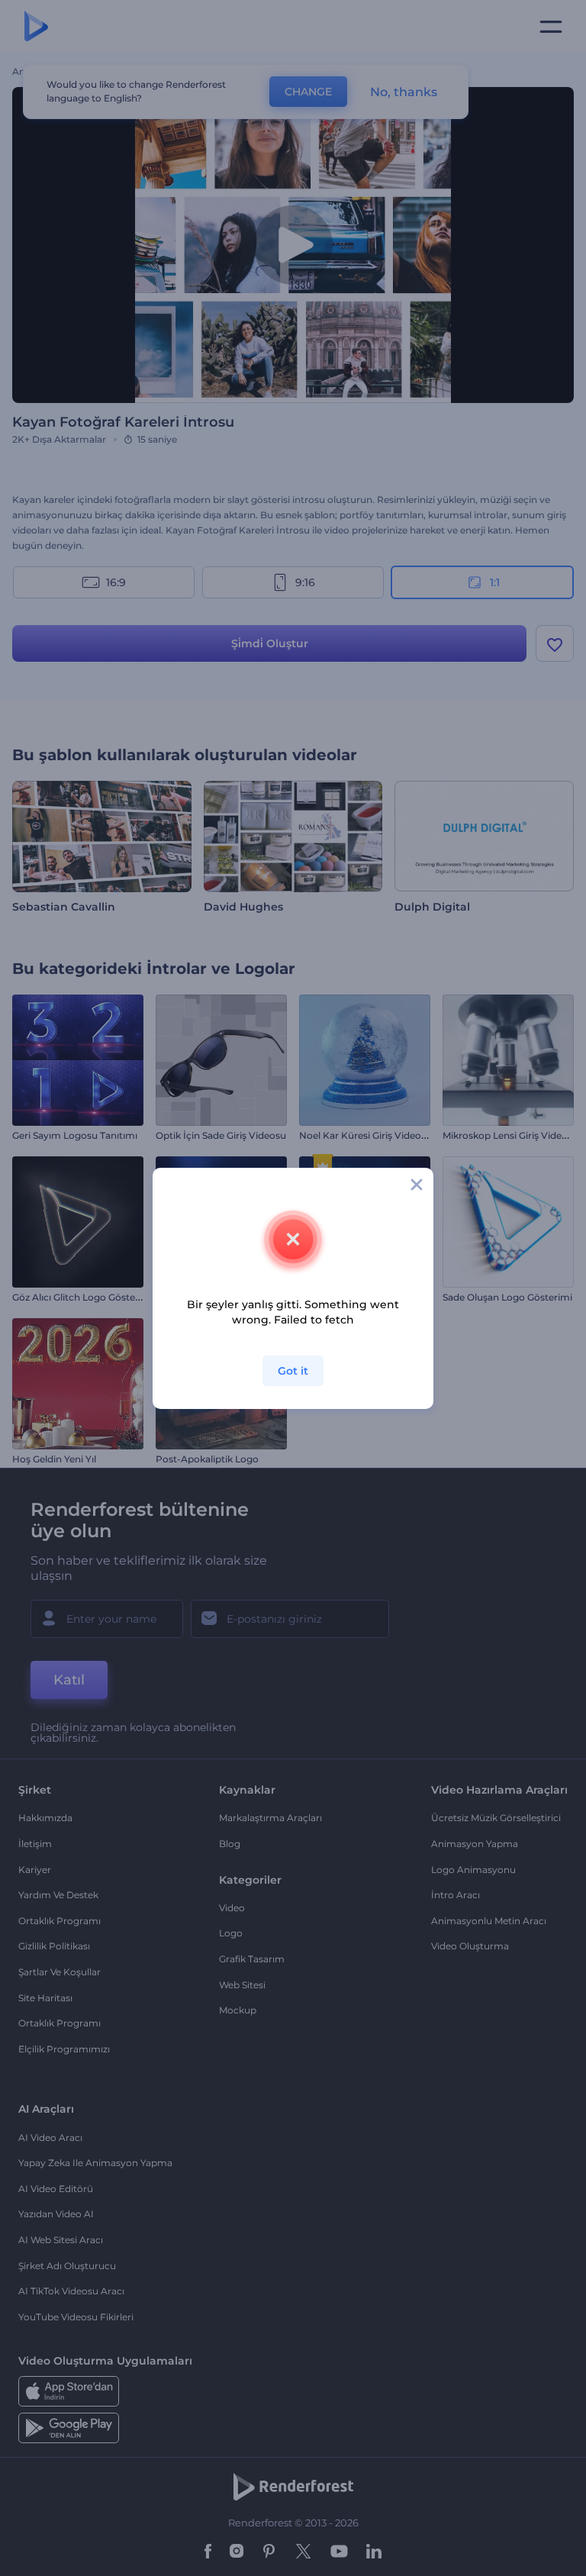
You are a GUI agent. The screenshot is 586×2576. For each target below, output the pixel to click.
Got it (293, 1371)
